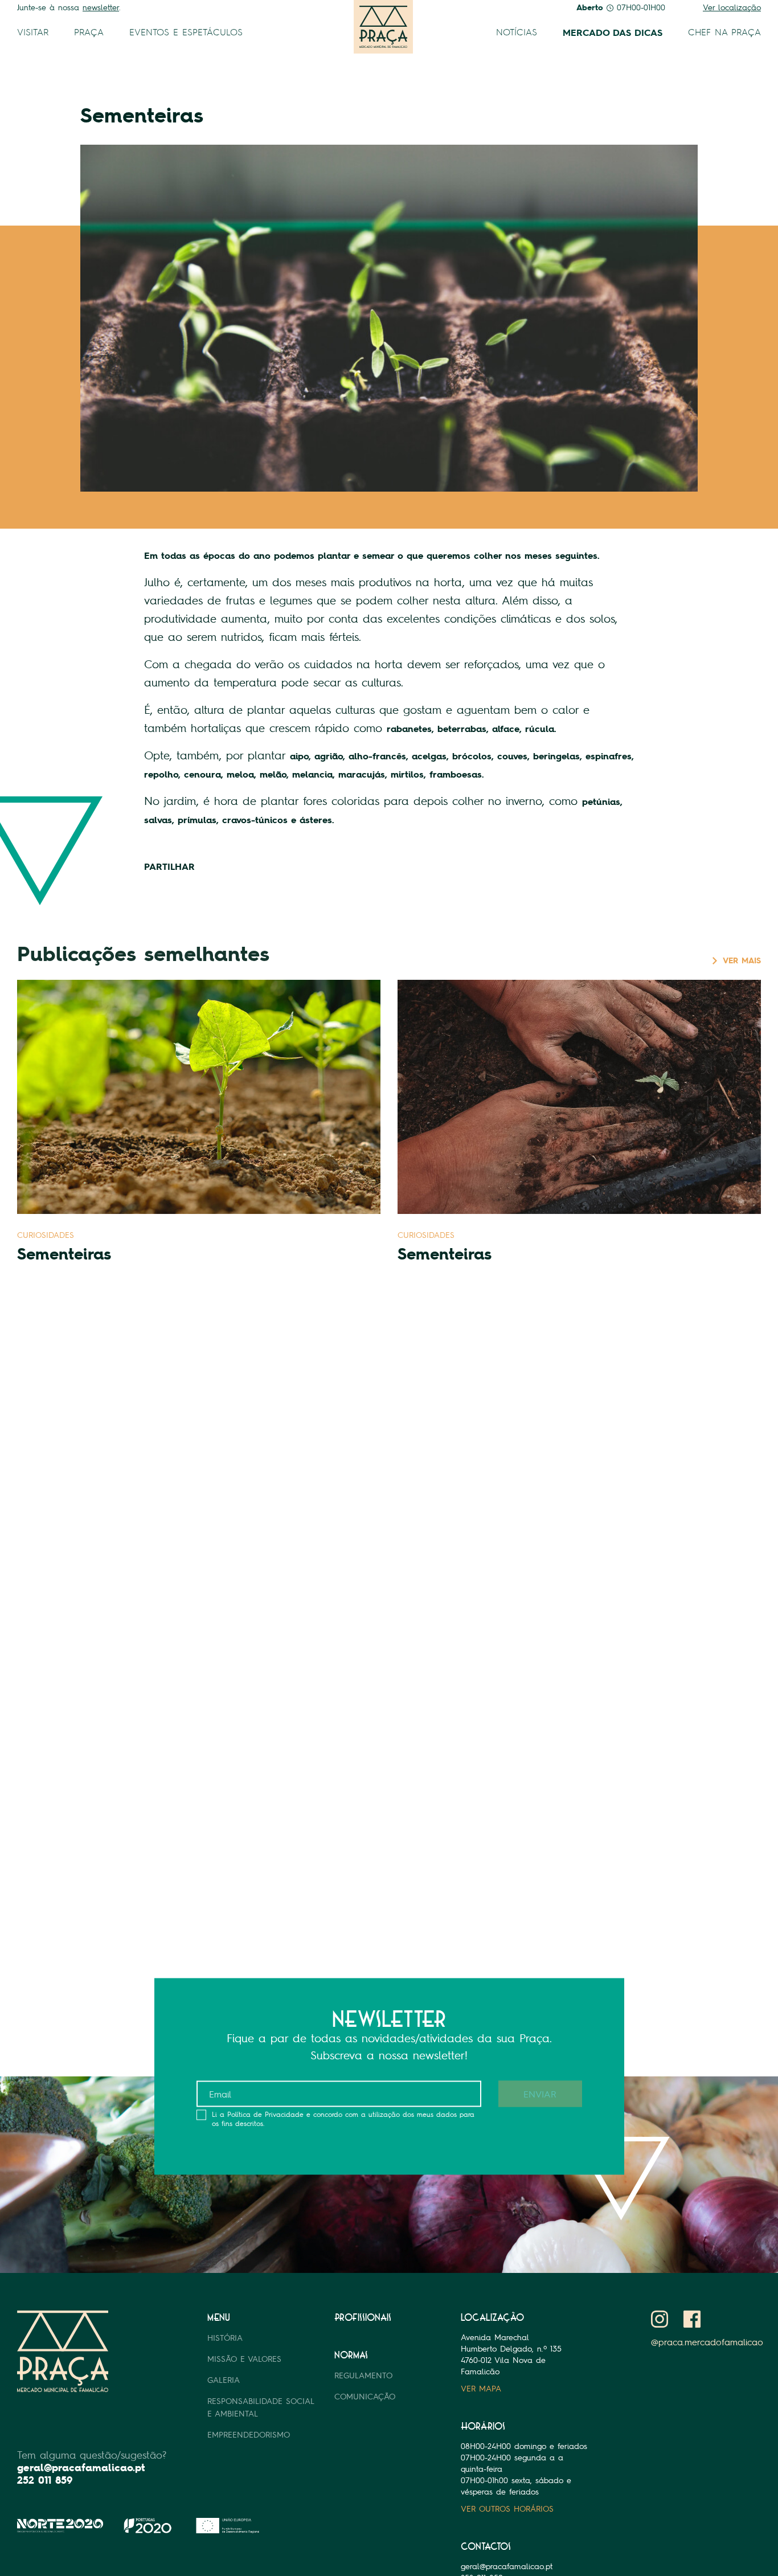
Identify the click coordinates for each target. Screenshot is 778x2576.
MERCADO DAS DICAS (613, 32)
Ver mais (742, 960)
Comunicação (365, 2396)
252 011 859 (45, 2480)
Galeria (224, 2380)
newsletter (101, 7)
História (225, 2338)
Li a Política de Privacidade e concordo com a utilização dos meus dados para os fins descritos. (343, 2119)
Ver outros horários (507, 2508)
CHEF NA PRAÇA (724, 32)
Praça (89, 32)
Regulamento (363, 2375)
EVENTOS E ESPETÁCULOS (186, 32)
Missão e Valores (244, 2359)
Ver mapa (481, 2388)
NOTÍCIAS (517, 32)
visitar (33, 32)
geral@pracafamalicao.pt (81, 2467)
